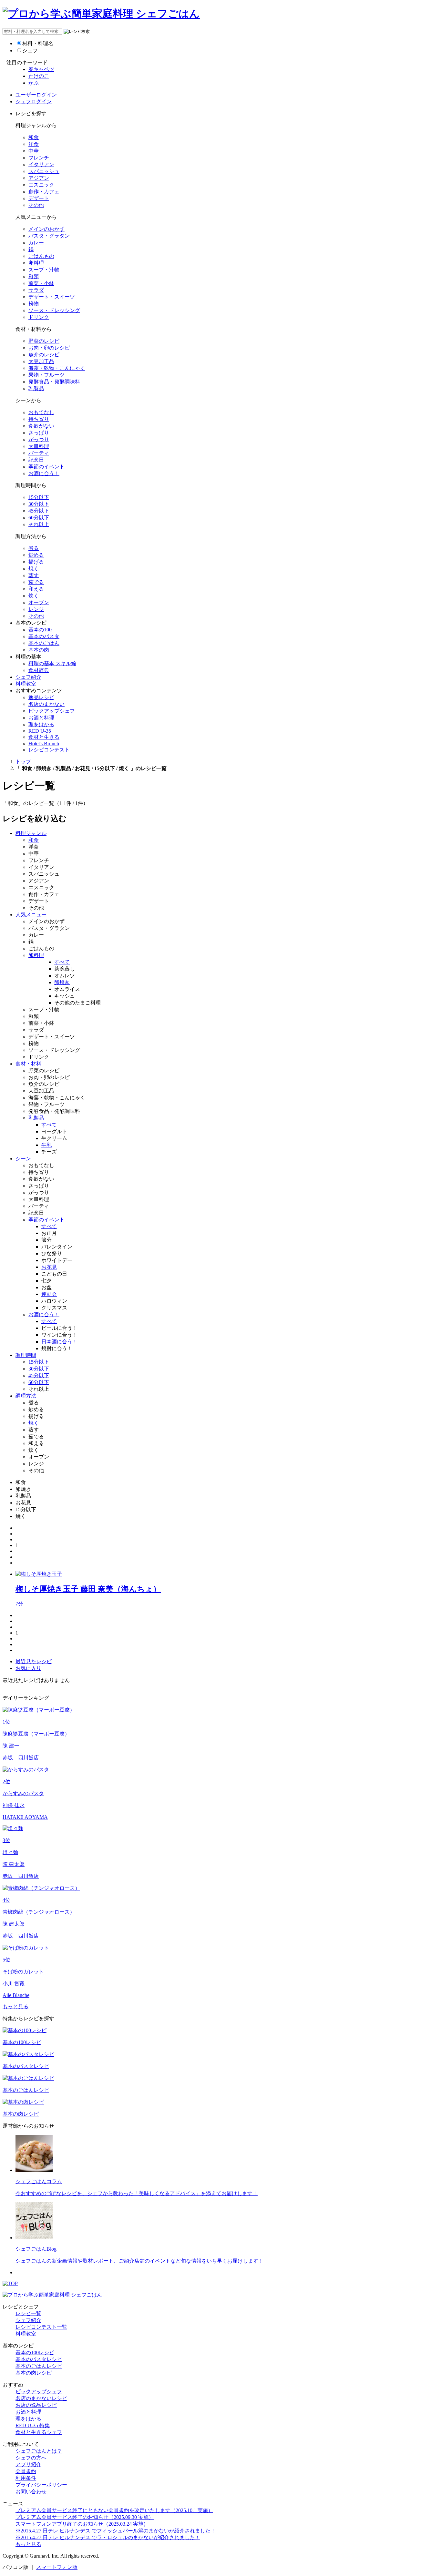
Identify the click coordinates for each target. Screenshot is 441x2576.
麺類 (34, 276)
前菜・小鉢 (41, 283)
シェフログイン (34, 102)
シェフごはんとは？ (39, 2451)
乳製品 (36, 388)
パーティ (39, 453)
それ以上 (39, 524)
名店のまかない (46, 704)
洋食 (34, 144)
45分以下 (39, 511)
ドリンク (39, 317)
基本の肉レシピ (34, 2373)
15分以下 (39, 497)
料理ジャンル (31, 833)
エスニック (41, 185)
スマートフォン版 (57, 2567)
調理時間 (26, 1355)
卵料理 (36, 263)
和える (36, 589)
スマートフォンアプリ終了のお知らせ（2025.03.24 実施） (82, 2524)
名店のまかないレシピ (41, 2398)
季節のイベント (46, 467)
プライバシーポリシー (41, 2485)
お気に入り (28, 1668)
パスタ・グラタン (49, 236)
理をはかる (41, 724)
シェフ (30, 51)
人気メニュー (31, 915)
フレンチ (39, 158)
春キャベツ (41, 69)
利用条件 (26, 2478)
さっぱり (39, 433)
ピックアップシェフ (52, 711)
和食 (34, 137)
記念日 (36, 460)
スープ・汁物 (44, 270)
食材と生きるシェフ (39, 2432)
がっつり (39, 439)
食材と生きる (44, 737)
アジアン (39, 178)
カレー (36, 243)
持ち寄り (39, 419)
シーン (23, 1159)
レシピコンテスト (49, 750)
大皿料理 (39, 446)
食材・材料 (28, 1064)
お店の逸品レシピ (36, 2405)
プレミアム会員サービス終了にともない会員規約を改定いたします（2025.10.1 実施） (114, 2510)
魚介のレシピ (44, 355)
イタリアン (41, 164)
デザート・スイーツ (52, 297)
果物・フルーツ (46, 375)
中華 (34, 151)
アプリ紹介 (28, 2464)
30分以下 (39, 504)
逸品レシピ (41, 697)
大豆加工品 (41, 361)
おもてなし (41, 412)
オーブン (39, 602)
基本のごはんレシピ (39, 2366)
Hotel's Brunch (44, 743)
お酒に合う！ (44, 473)
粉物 (34, 304)
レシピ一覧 (28, 2313)
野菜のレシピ (44, 341)
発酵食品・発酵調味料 (54, 382)
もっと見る (15, 2006)
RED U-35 (40, 731)
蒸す (34, 575)
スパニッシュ (44, 171)
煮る (34, 548)
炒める (36, 555)
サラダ (36, 290)
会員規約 (26, 2471)
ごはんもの (41, 256)
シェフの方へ (31, 2458)
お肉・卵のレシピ (49, 348)
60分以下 (39, 518)
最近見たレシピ (34, 1661)
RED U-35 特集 (33, 2425)
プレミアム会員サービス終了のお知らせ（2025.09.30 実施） (85, 2517)
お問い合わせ (31, 2492)
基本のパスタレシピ (39, 2359)
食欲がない (41, 426)
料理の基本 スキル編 (52, 663)
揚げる (36, 562)
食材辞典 (39, 670)
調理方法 (26, 1396)
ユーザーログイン (36, 95)
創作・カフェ (44, 192)
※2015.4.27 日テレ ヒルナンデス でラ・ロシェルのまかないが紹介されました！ (108, 2537)
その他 (36, 205)
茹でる (36, 582)
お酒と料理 (41, 718)
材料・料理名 (38, 43)
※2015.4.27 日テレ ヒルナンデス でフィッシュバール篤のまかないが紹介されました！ (116, 2531)
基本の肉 (39, 650)
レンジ (36, 609)
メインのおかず (46, 229)
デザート (39, 198)
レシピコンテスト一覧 (41, 2327)
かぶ (34, 83)
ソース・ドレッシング (54, 310)
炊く (34, 596)
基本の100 (40, 630)
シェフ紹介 (28, 677)
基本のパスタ (44, 636)
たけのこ (39, 76)
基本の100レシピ (35, 2352)
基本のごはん (44, 643)
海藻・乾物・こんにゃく (57, 368)
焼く (34, 569)
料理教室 (26, 684)
